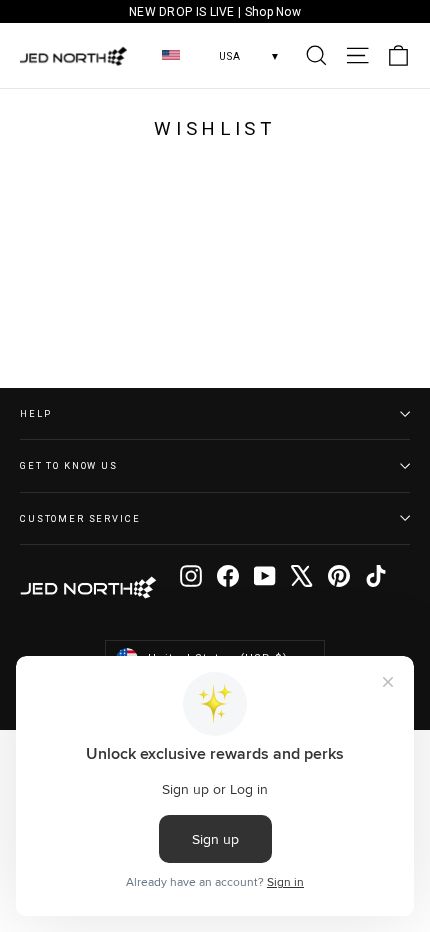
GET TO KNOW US (69, 465)
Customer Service (80, 518)
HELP (35, 413)
